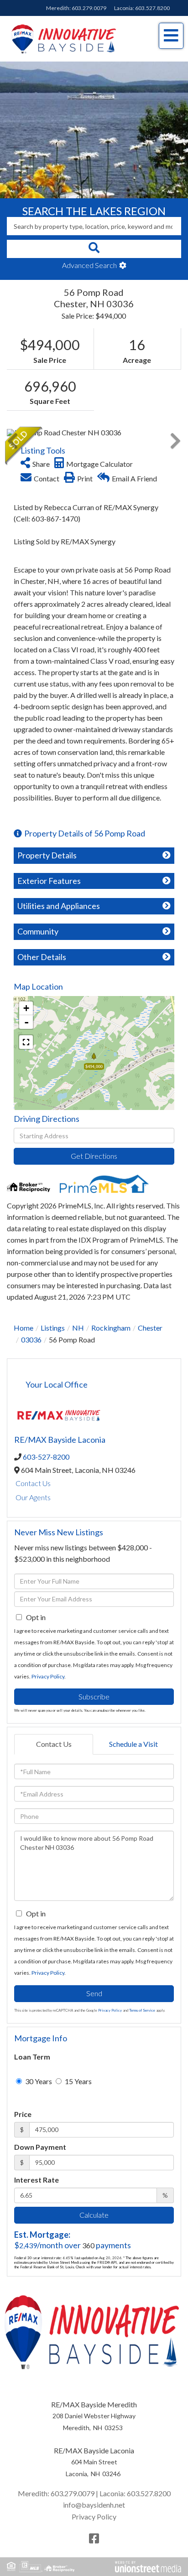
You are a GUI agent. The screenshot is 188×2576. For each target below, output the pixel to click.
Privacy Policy (48, 1676)
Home (23, 1328)
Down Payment (40, 2147)
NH (78, 1328)
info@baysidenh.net (94, 2505)
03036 (31, 1340)
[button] (94, 249)
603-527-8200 (46, 1457)
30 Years (38, 2081)
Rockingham (111, 1328)
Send (94, 1993)
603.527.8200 (152, 8)
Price (23, 2114)
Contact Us (33, 1483)
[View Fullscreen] (26, 1042)
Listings (53, 1328)
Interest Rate (37, 2180)
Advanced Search (89, 265)
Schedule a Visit (133, 1744)
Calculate (94, 2215)
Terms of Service (142, 2010)
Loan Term (32, 2057)
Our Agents (33, 1497)
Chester (150, 1328)
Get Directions (94, 1156)
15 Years (78, 2081)
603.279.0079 (89, 8)
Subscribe (94, 1696)
